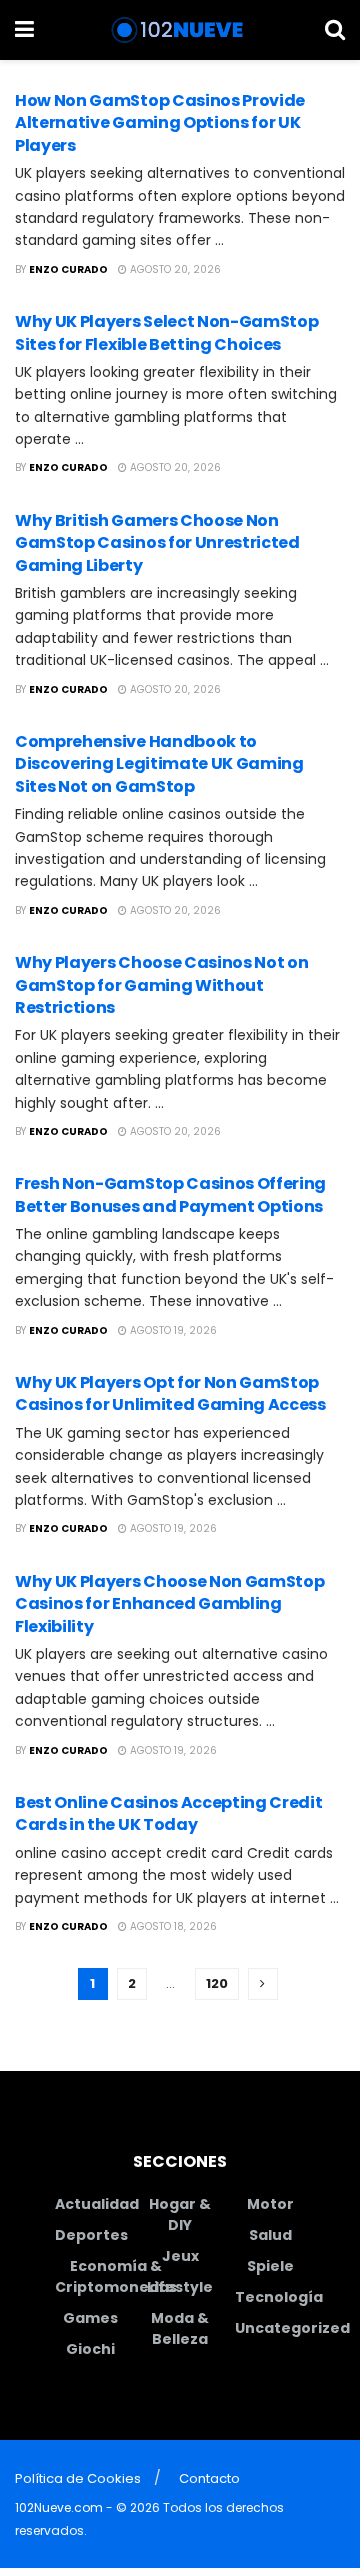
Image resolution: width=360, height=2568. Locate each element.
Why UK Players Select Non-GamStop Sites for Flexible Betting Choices (166, 332)
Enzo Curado (68, 269)
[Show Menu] (24, 30)
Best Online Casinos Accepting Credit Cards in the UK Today (168, 1813)
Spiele (270, 2266)
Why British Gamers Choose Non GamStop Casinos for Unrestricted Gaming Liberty (157, 543)
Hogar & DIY (180, 2214)
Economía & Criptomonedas (116, 2276)
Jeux (180, 2256)
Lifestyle (180, 2287)
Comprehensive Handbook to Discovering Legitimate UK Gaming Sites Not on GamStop (159, 764)
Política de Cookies (78, 2478)
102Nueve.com (59, 2507)
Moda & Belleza (180, 2328)
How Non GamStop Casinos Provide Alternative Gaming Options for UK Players (160, 123)
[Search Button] (335, 30)
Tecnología (279, 2297)
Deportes (91, 2235)
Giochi (90, 2349)
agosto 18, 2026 (172, 1926)
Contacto (209, 2478)
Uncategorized (292, 2328)
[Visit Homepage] (179, 30)
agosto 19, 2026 (172, 1330)
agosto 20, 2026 (174, 269)
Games (90, 2318)
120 (217, 1983)
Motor (270, 2204)
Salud (270, 2235)
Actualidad (97, 2204)
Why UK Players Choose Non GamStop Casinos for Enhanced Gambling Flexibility (169, 1604)
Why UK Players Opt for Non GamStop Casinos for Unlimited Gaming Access (170, 1393)
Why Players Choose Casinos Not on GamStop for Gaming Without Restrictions (161, 985)
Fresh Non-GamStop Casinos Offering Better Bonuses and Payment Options (170, 1194)
